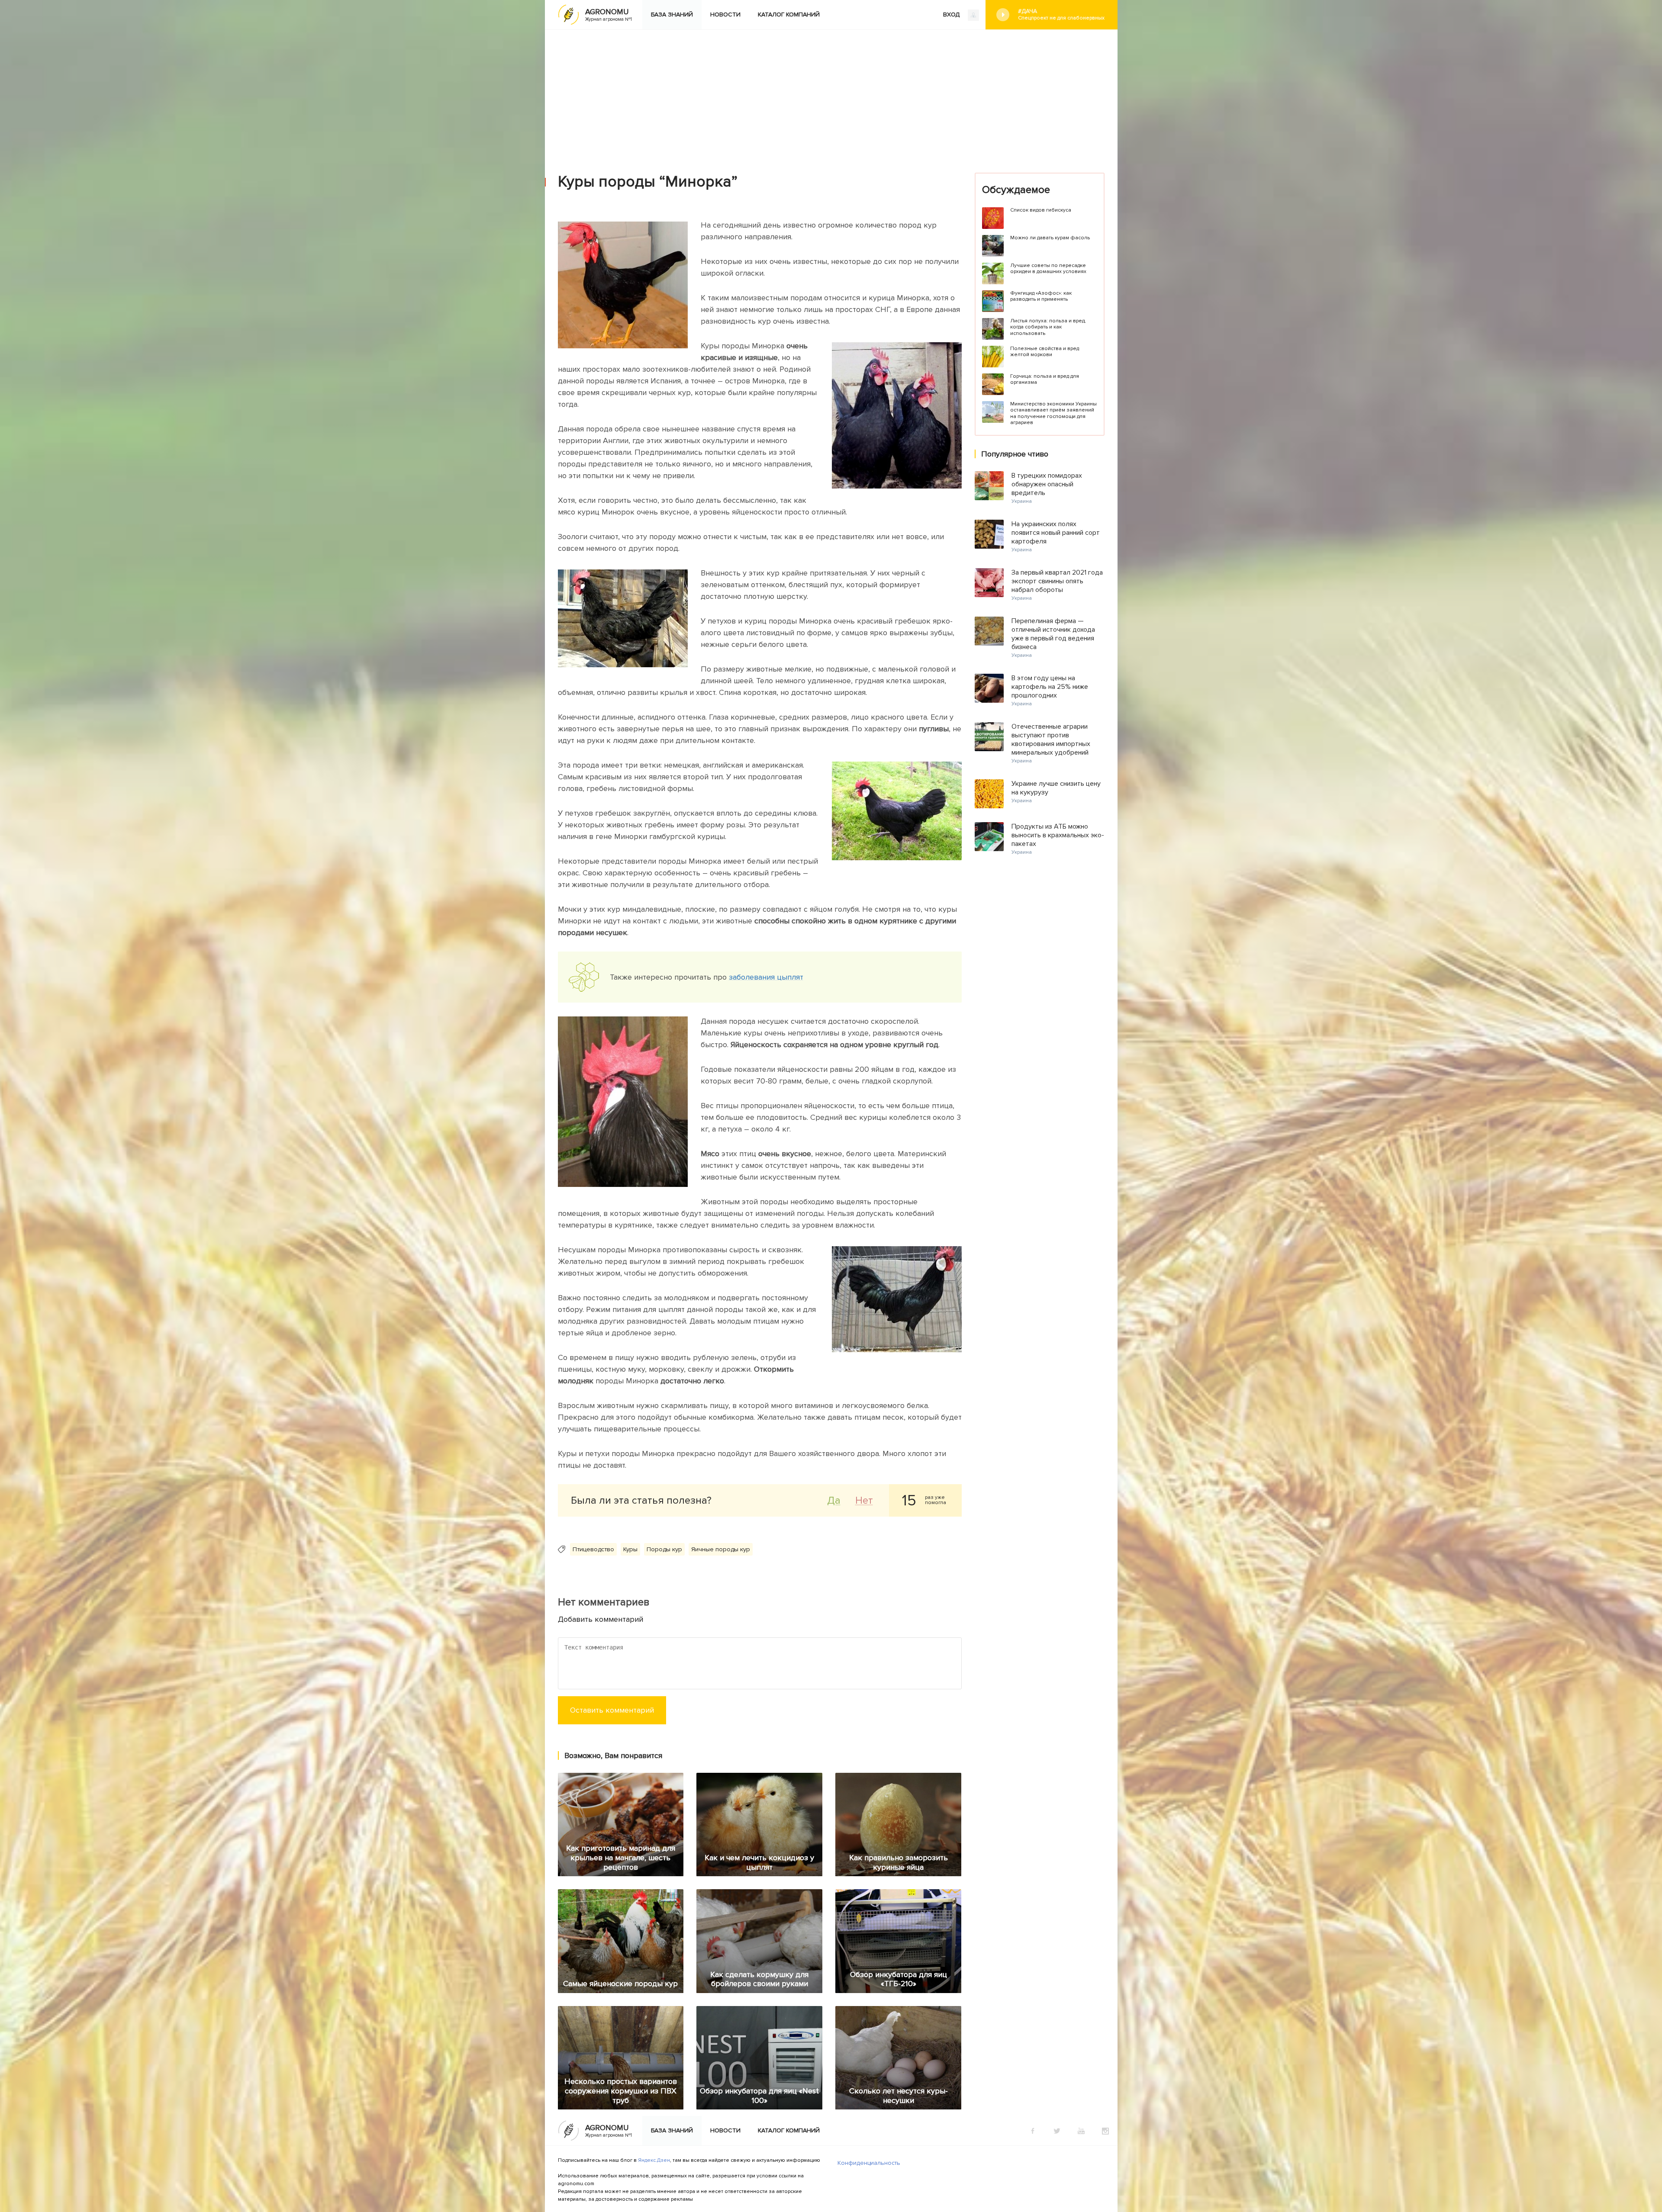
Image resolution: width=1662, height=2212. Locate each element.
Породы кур (664, 1549)
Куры (630, 1549)
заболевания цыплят (766, 977)
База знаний (672, 14)
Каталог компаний (789, 14)
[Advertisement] (831, 95)
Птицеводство (593, 1549)
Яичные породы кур (721, 1549)
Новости (725, 14)
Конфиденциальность (869, 2163)
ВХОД (952, 14)
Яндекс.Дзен (654, 2160)
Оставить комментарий (612, 1710)
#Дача (1061, 14)
